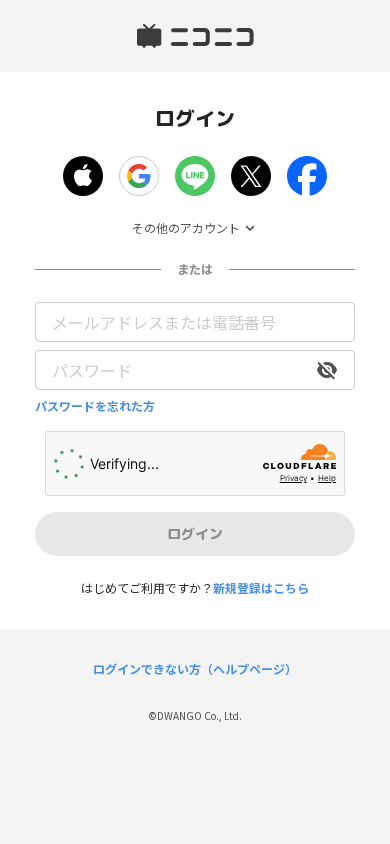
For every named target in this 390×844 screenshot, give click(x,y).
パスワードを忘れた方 (95, 406)
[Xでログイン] (251, 176)
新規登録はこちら (261, 587)
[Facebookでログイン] (307, 176)
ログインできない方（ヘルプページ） (195, 669)
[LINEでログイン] (195, 176)
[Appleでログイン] (83, 176)
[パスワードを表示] (327, 370)
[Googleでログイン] (139, 176)
